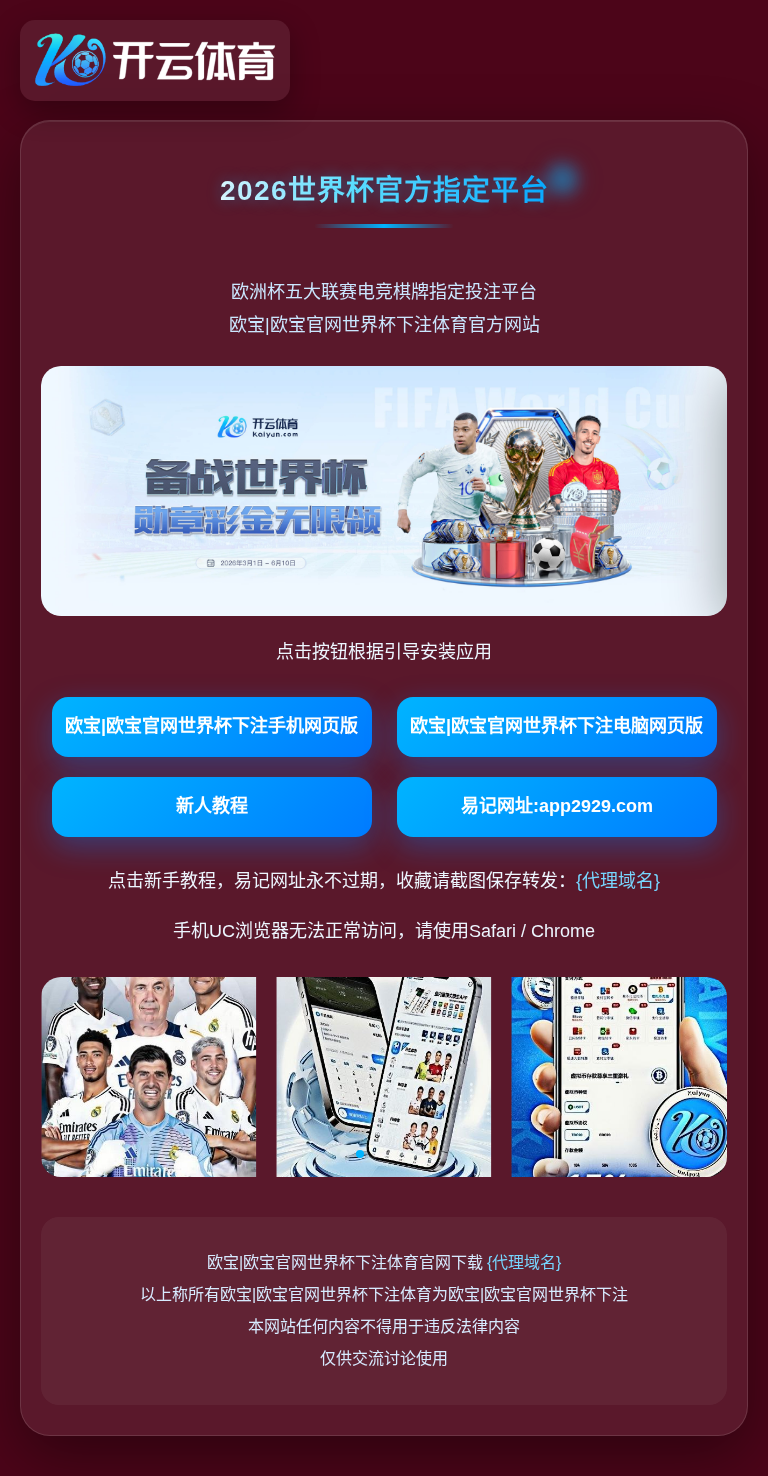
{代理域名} (618, 881)
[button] (328, 1154)
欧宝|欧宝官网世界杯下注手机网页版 (211, 726)
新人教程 (212, 806)
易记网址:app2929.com (557, 806)
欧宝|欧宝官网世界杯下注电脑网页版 (556, 726)
